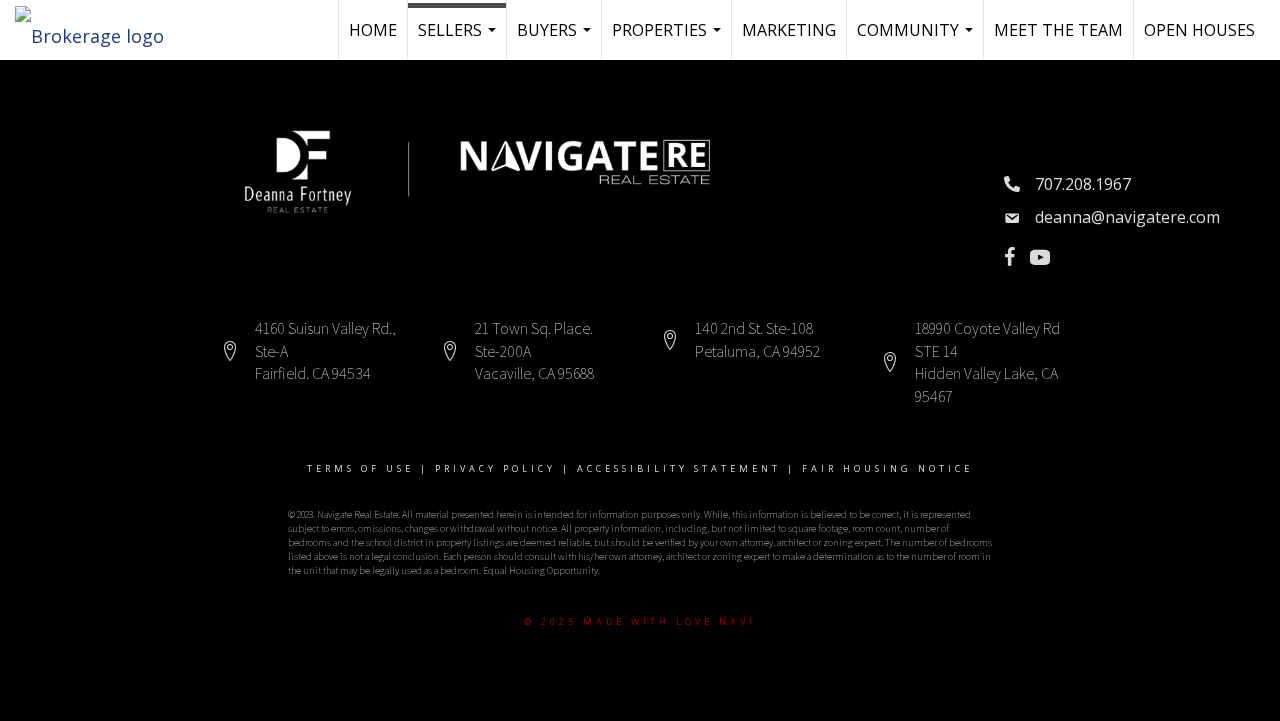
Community (917, 39)
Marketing (789, 30)
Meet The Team (1058, 30)
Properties (669, 39)
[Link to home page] (99, 30)
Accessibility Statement (679, 468)
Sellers (459, 39)
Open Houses (1199, 30)
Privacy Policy (495, 468)
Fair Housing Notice (887, 468)
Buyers (556, 39)
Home (373, 30)
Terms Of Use (360, 468)
